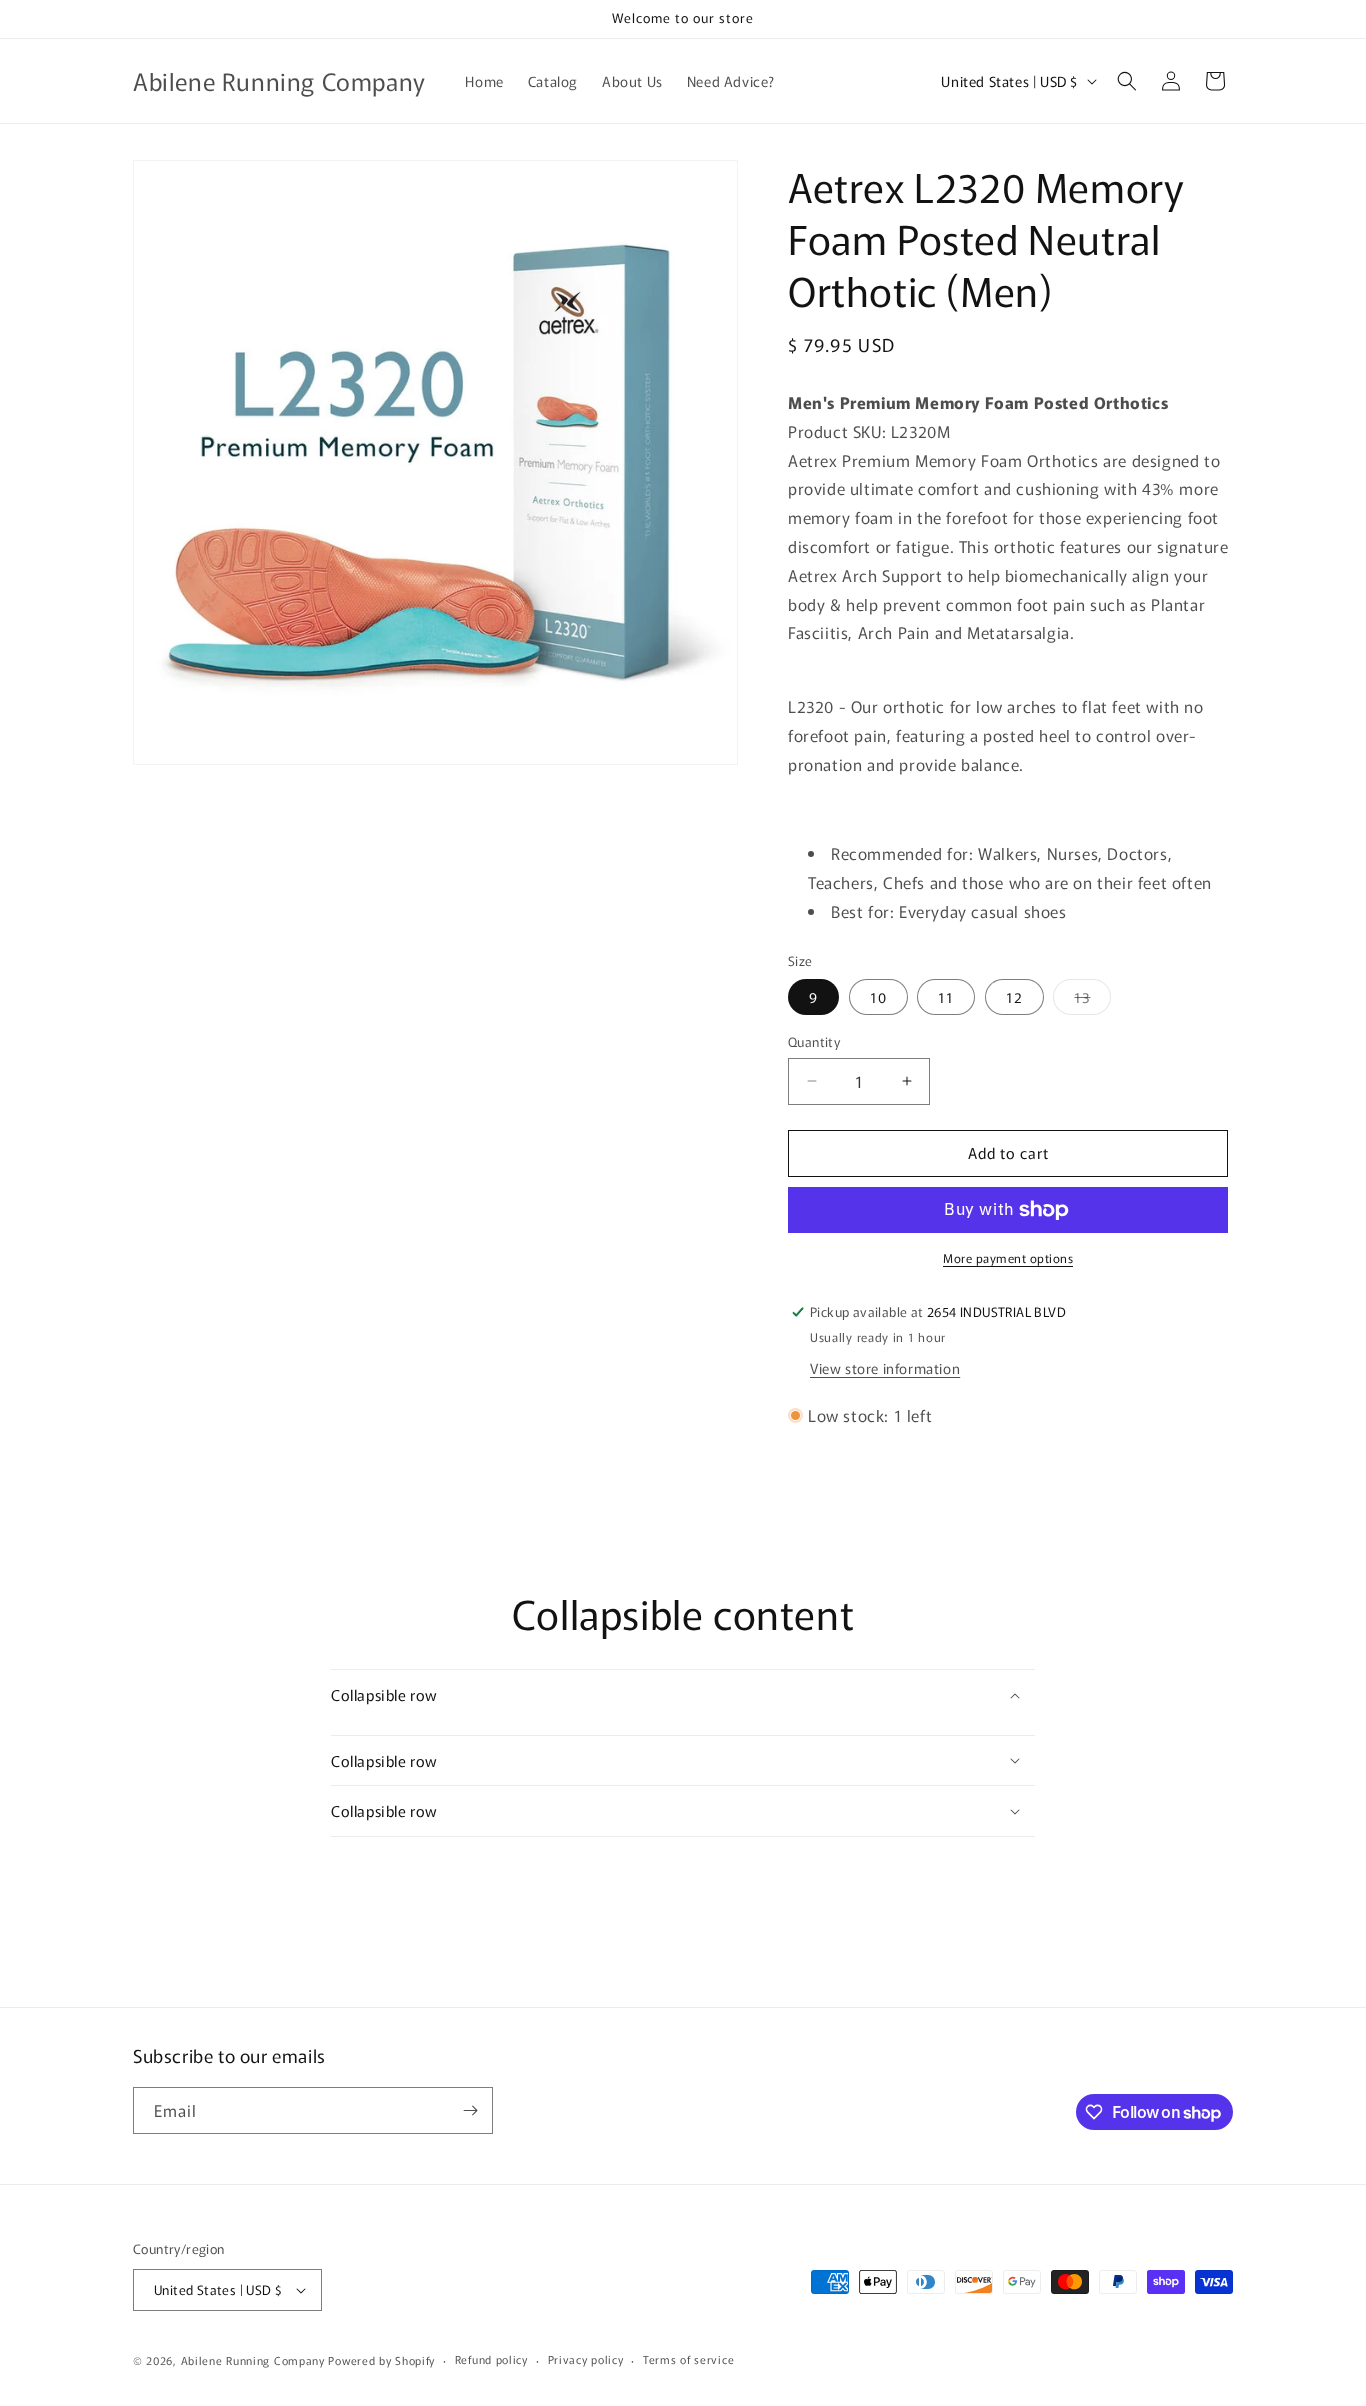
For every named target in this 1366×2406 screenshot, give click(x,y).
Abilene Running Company (253, 2360)
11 (946, 997)
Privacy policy (586, 2359)
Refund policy (491, 2359)
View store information (885, 1368)
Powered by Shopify (381, 2360)
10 (878, 997)
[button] (1127, 81)
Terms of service (688, 2359)
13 (1092, 1000)
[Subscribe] (470, 2110)
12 (1014, 997)
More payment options (1008, 1257)
